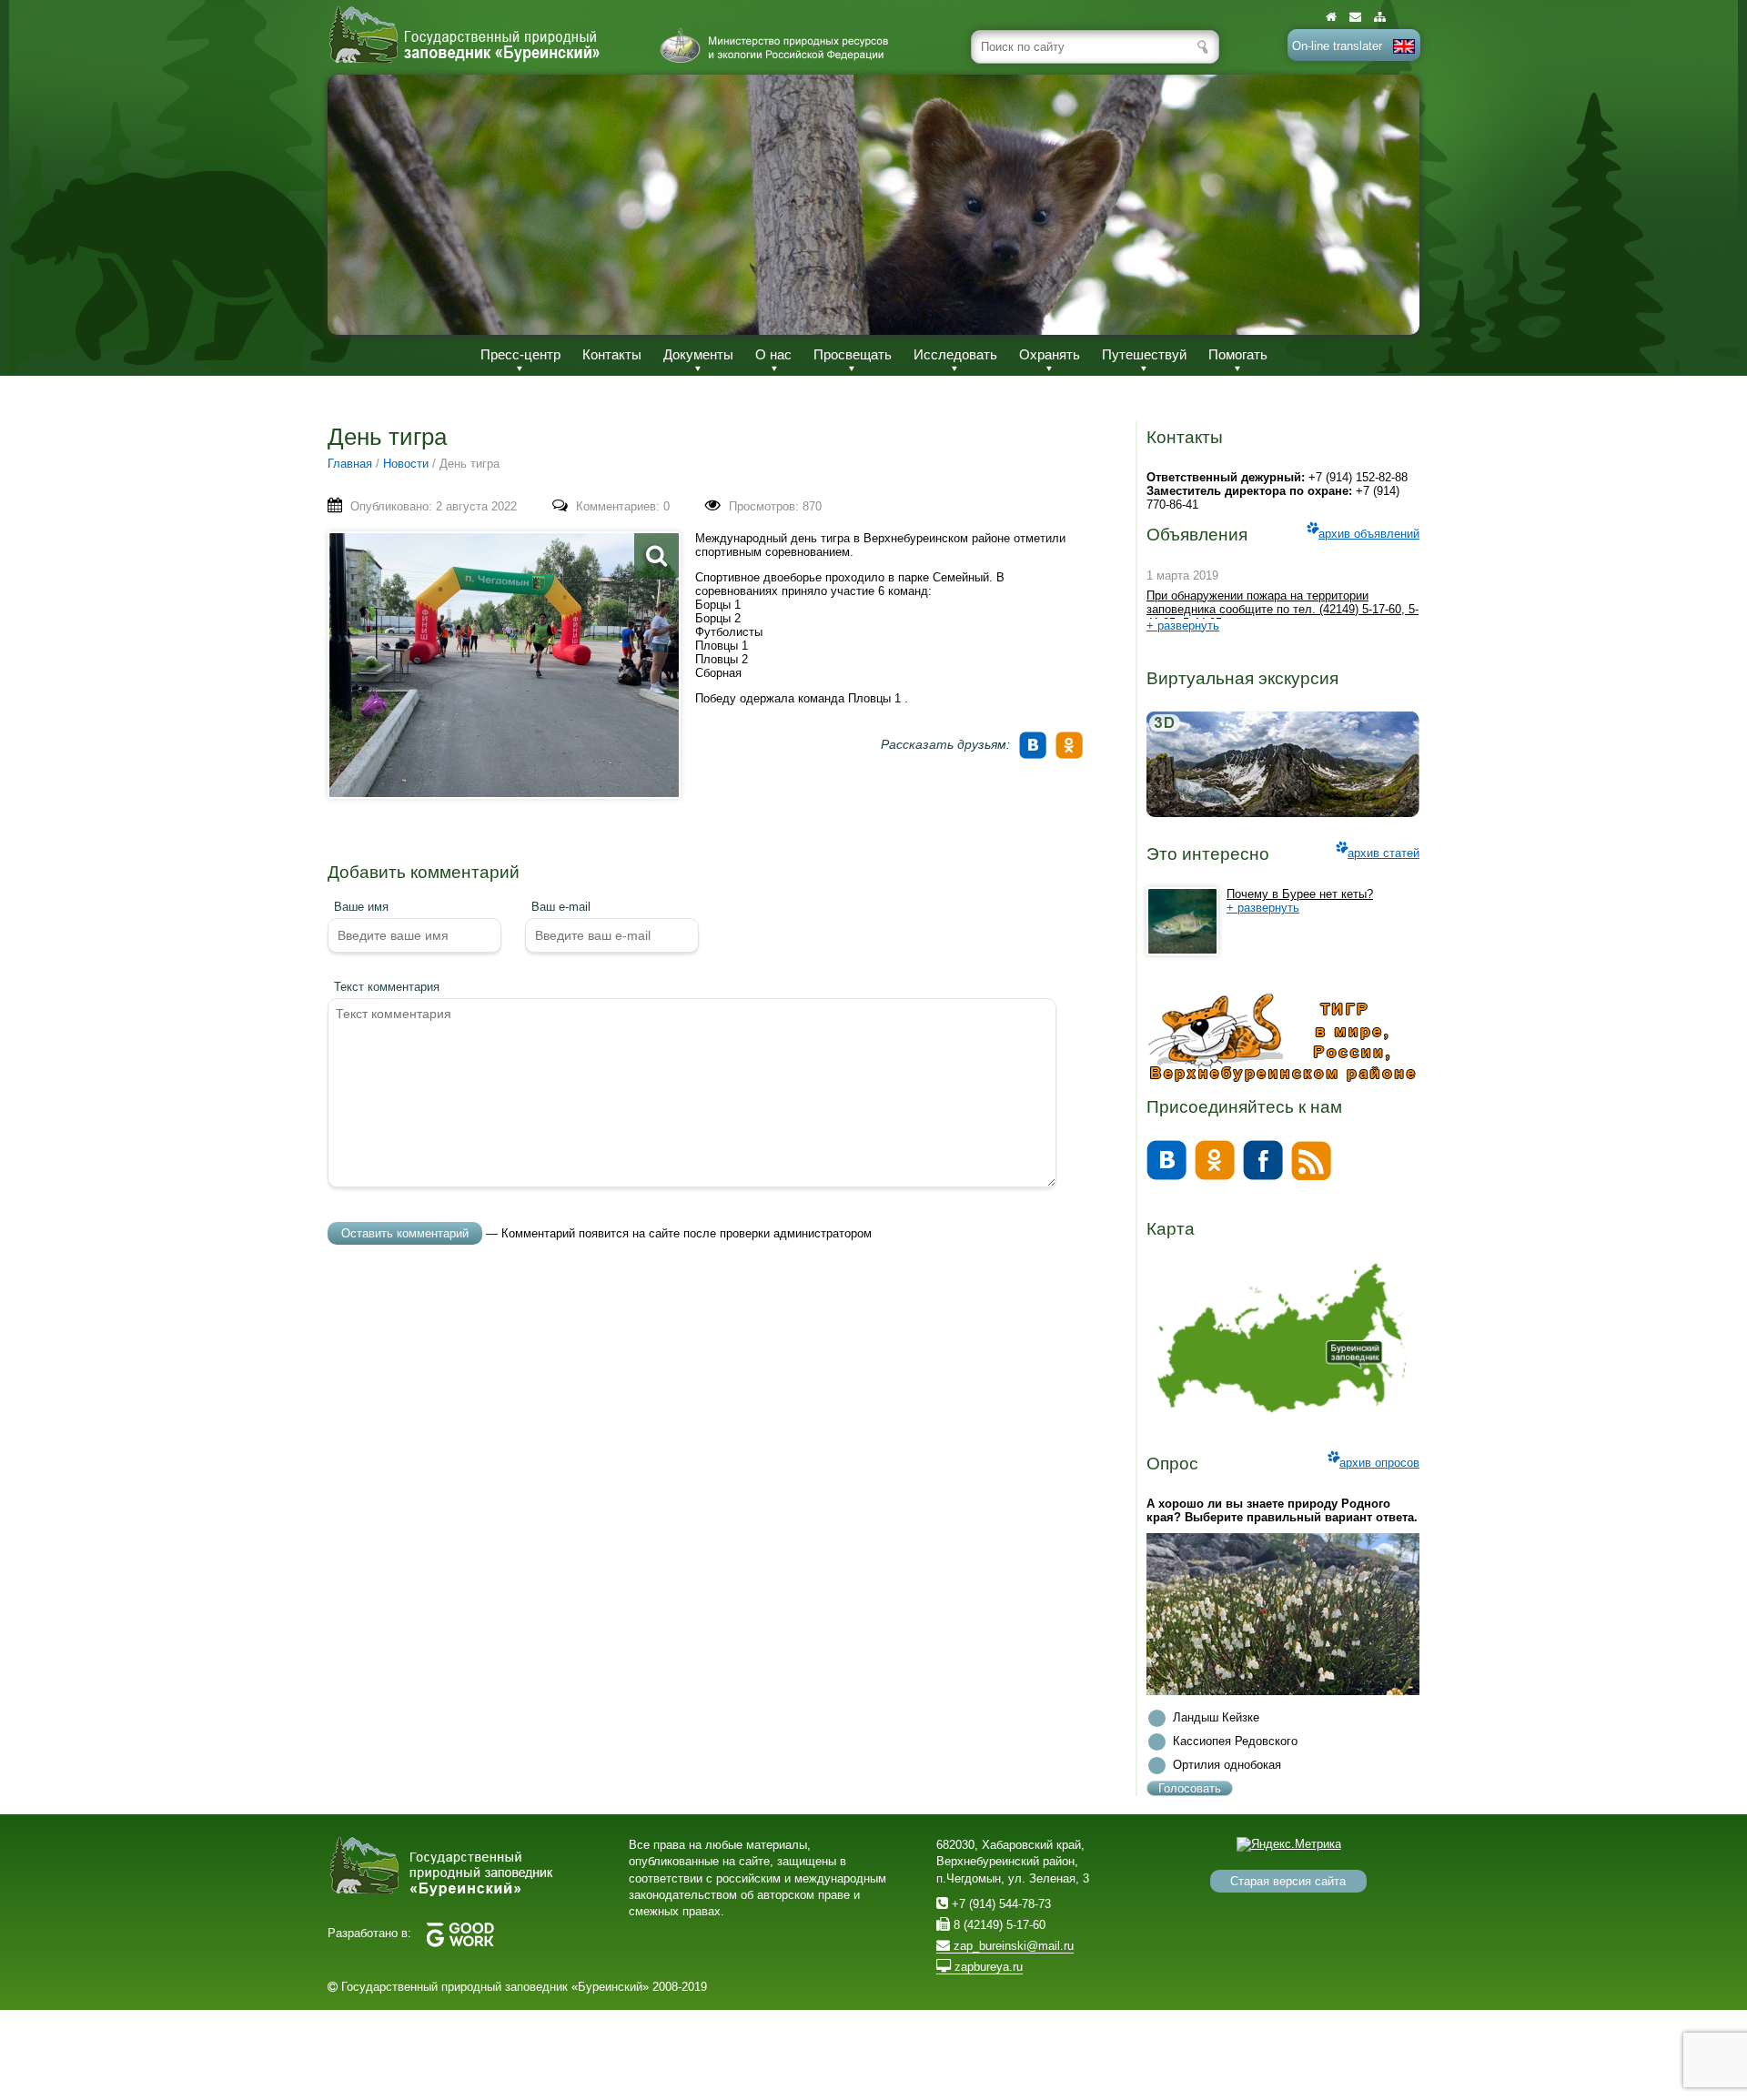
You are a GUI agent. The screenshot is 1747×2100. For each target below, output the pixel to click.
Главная (350, 464)
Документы (698, 354)
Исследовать (955, 354)
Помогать (1238, 354)
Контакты (612, 354)
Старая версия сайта (1288, 1881)
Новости (406, 464)
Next (1387, 204)
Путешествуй (1144, 354)
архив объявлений (1369, 534)
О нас (773, 354)
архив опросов (1379, 1463)
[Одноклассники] (1072, 739)
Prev (360, 204)
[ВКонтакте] (1035, 739)
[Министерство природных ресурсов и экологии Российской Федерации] (775, 45)
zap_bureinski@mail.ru (1012, 1946)
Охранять (1050, 354)
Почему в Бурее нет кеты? (1300, 894)
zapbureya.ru (987, 1967)
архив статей (1383, 853)
